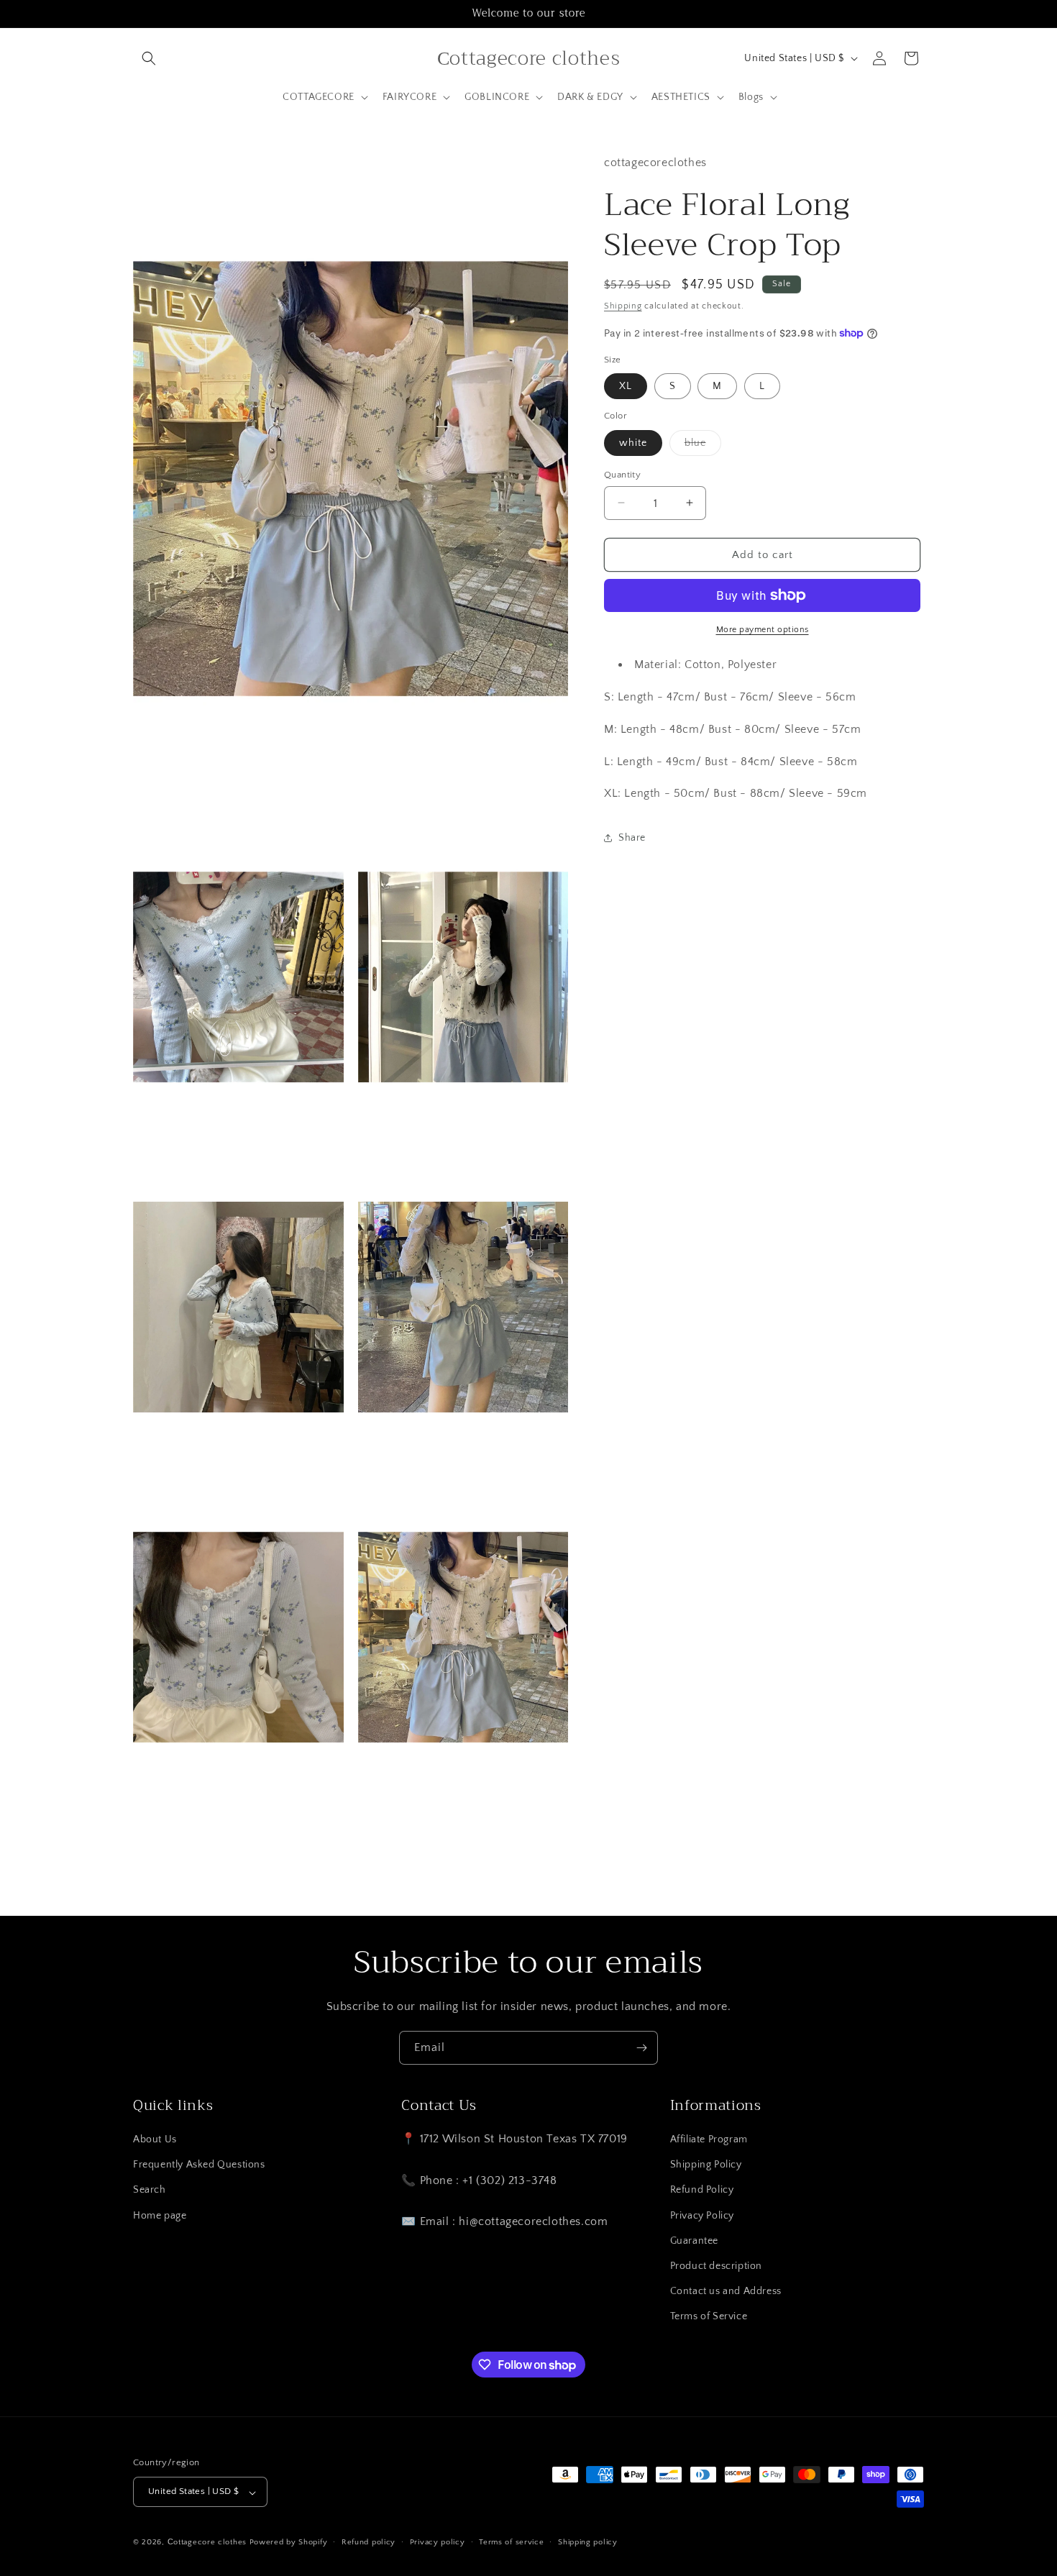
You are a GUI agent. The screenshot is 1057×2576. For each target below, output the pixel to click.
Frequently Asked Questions (199, 2165)
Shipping (623, 306)
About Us (155, 2140)
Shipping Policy (706, 2165)
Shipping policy (588, 2542)
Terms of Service (709, 2317)
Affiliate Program (709, 2140)
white (633, 442)
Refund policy (369, 2542)
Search (150, 2191)
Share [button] (632, 837)
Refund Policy (702, 2191)
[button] (149, 58)
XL (626, 386)
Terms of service (511, 2542)
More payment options (763, 630)
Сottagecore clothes (207, 2543)
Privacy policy (438, 2542)
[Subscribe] (641, 2048)
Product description (716, 2267)
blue (703, 446)
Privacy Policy (702, 2216)
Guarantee (694, 2241)
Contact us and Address (726, 2292)
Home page (160, 2216)
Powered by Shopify (289, 2543)
